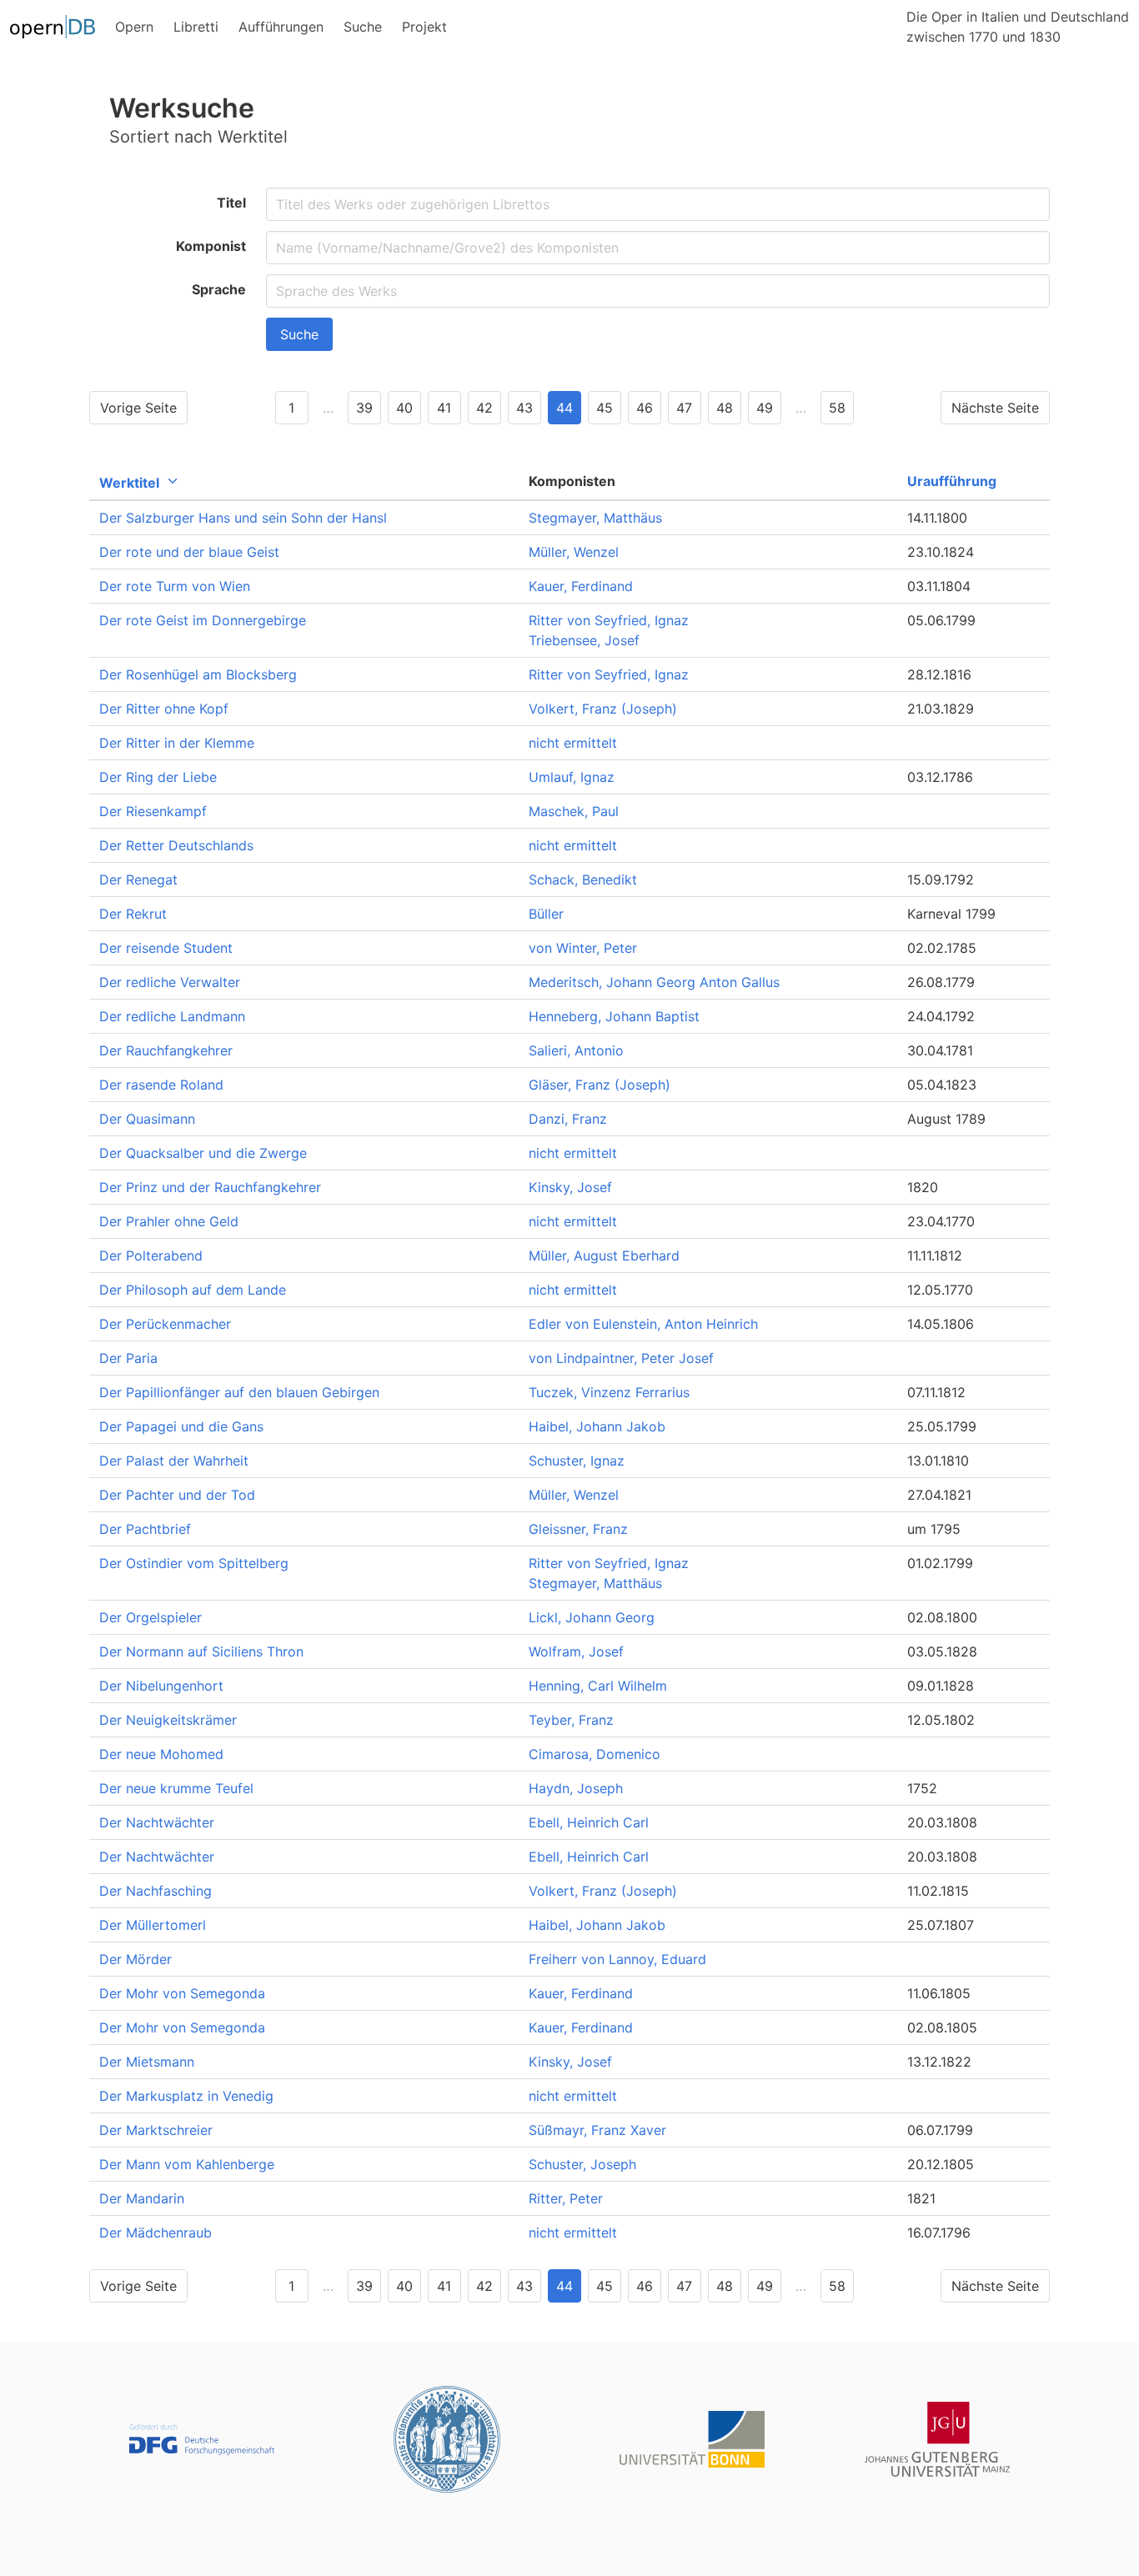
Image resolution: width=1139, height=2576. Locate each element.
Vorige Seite (138, 408)
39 (364, 408)
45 (605, 408)
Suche (299, 334)
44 (564, 408)
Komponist (211, 246)
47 (684, 408)
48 (725, 408)
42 (484, 408)
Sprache (219, 289)
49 (765, 408)
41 (444, 408)
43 (524, 408)
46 (645, 408)
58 (837, 408)
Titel (231, 203)
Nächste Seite (995, 408)
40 (404, 408)
